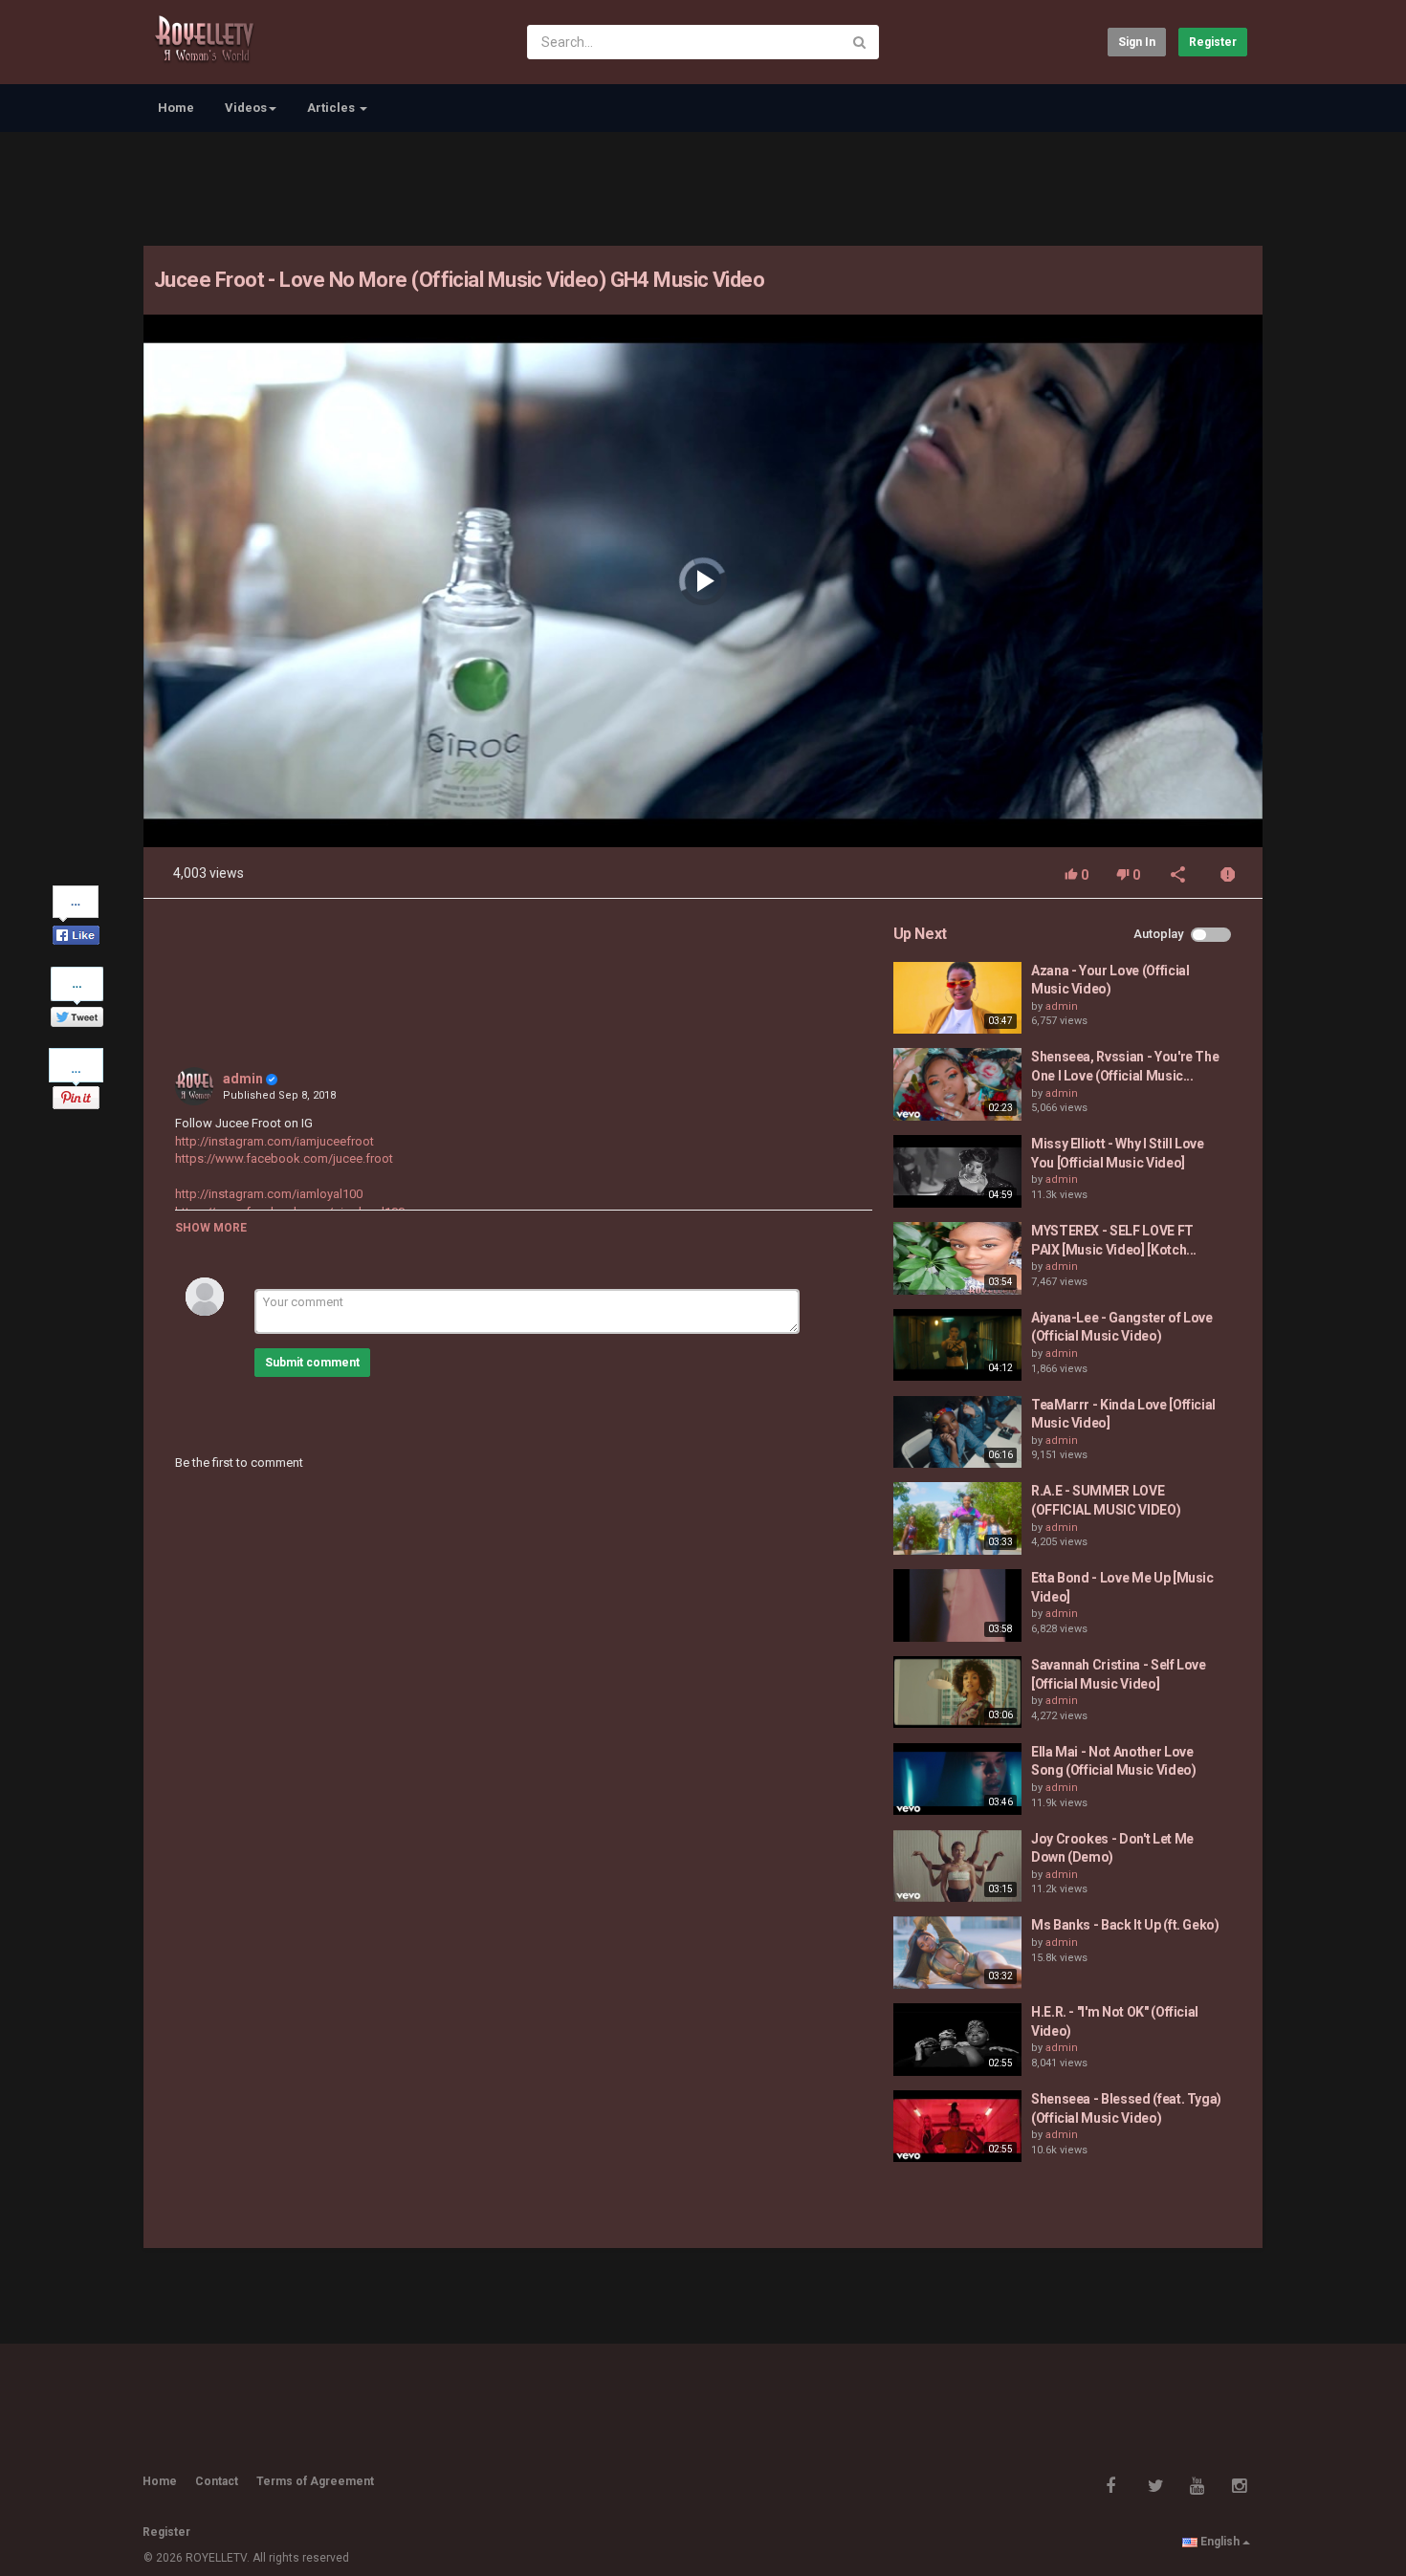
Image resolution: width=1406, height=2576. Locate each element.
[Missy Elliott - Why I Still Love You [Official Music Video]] (957, 1171)
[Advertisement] (703, 186)
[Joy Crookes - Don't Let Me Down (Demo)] (957, 1867)
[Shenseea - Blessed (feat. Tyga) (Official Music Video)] (957, 2127)
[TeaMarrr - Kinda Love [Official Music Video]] (957, 1432)
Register (1213, 42)
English (1220, 2542)
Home (176, 108)
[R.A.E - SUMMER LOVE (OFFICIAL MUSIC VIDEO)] (957, 1518)
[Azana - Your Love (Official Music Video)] (957, 998)
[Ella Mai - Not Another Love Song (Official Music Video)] (957, 1779)
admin (243, 1079)
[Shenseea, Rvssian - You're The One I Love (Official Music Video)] (957, 1084)
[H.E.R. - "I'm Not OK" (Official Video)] (957, 2040)
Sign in (1137, 42)
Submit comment (312, 1363)
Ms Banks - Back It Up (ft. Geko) (1125, 1925)
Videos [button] (246, 108)
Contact (217, 2481)
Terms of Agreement (315, 2481)
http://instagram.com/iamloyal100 (269, 1194)
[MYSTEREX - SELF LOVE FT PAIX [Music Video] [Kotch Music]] (957, 1258)
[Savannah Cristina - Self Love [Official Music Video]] (957, 1692)
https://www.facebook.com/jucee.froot (284, 1158)
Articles (332, 108)
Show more (211, 1228)
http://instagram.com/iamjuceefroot (275, 1141)
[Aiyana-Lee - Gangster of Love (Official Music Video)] (957, 1345)
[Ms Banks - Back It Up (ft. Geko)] (957, 1953)
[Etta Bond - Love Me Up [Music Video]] (957, 1605)
